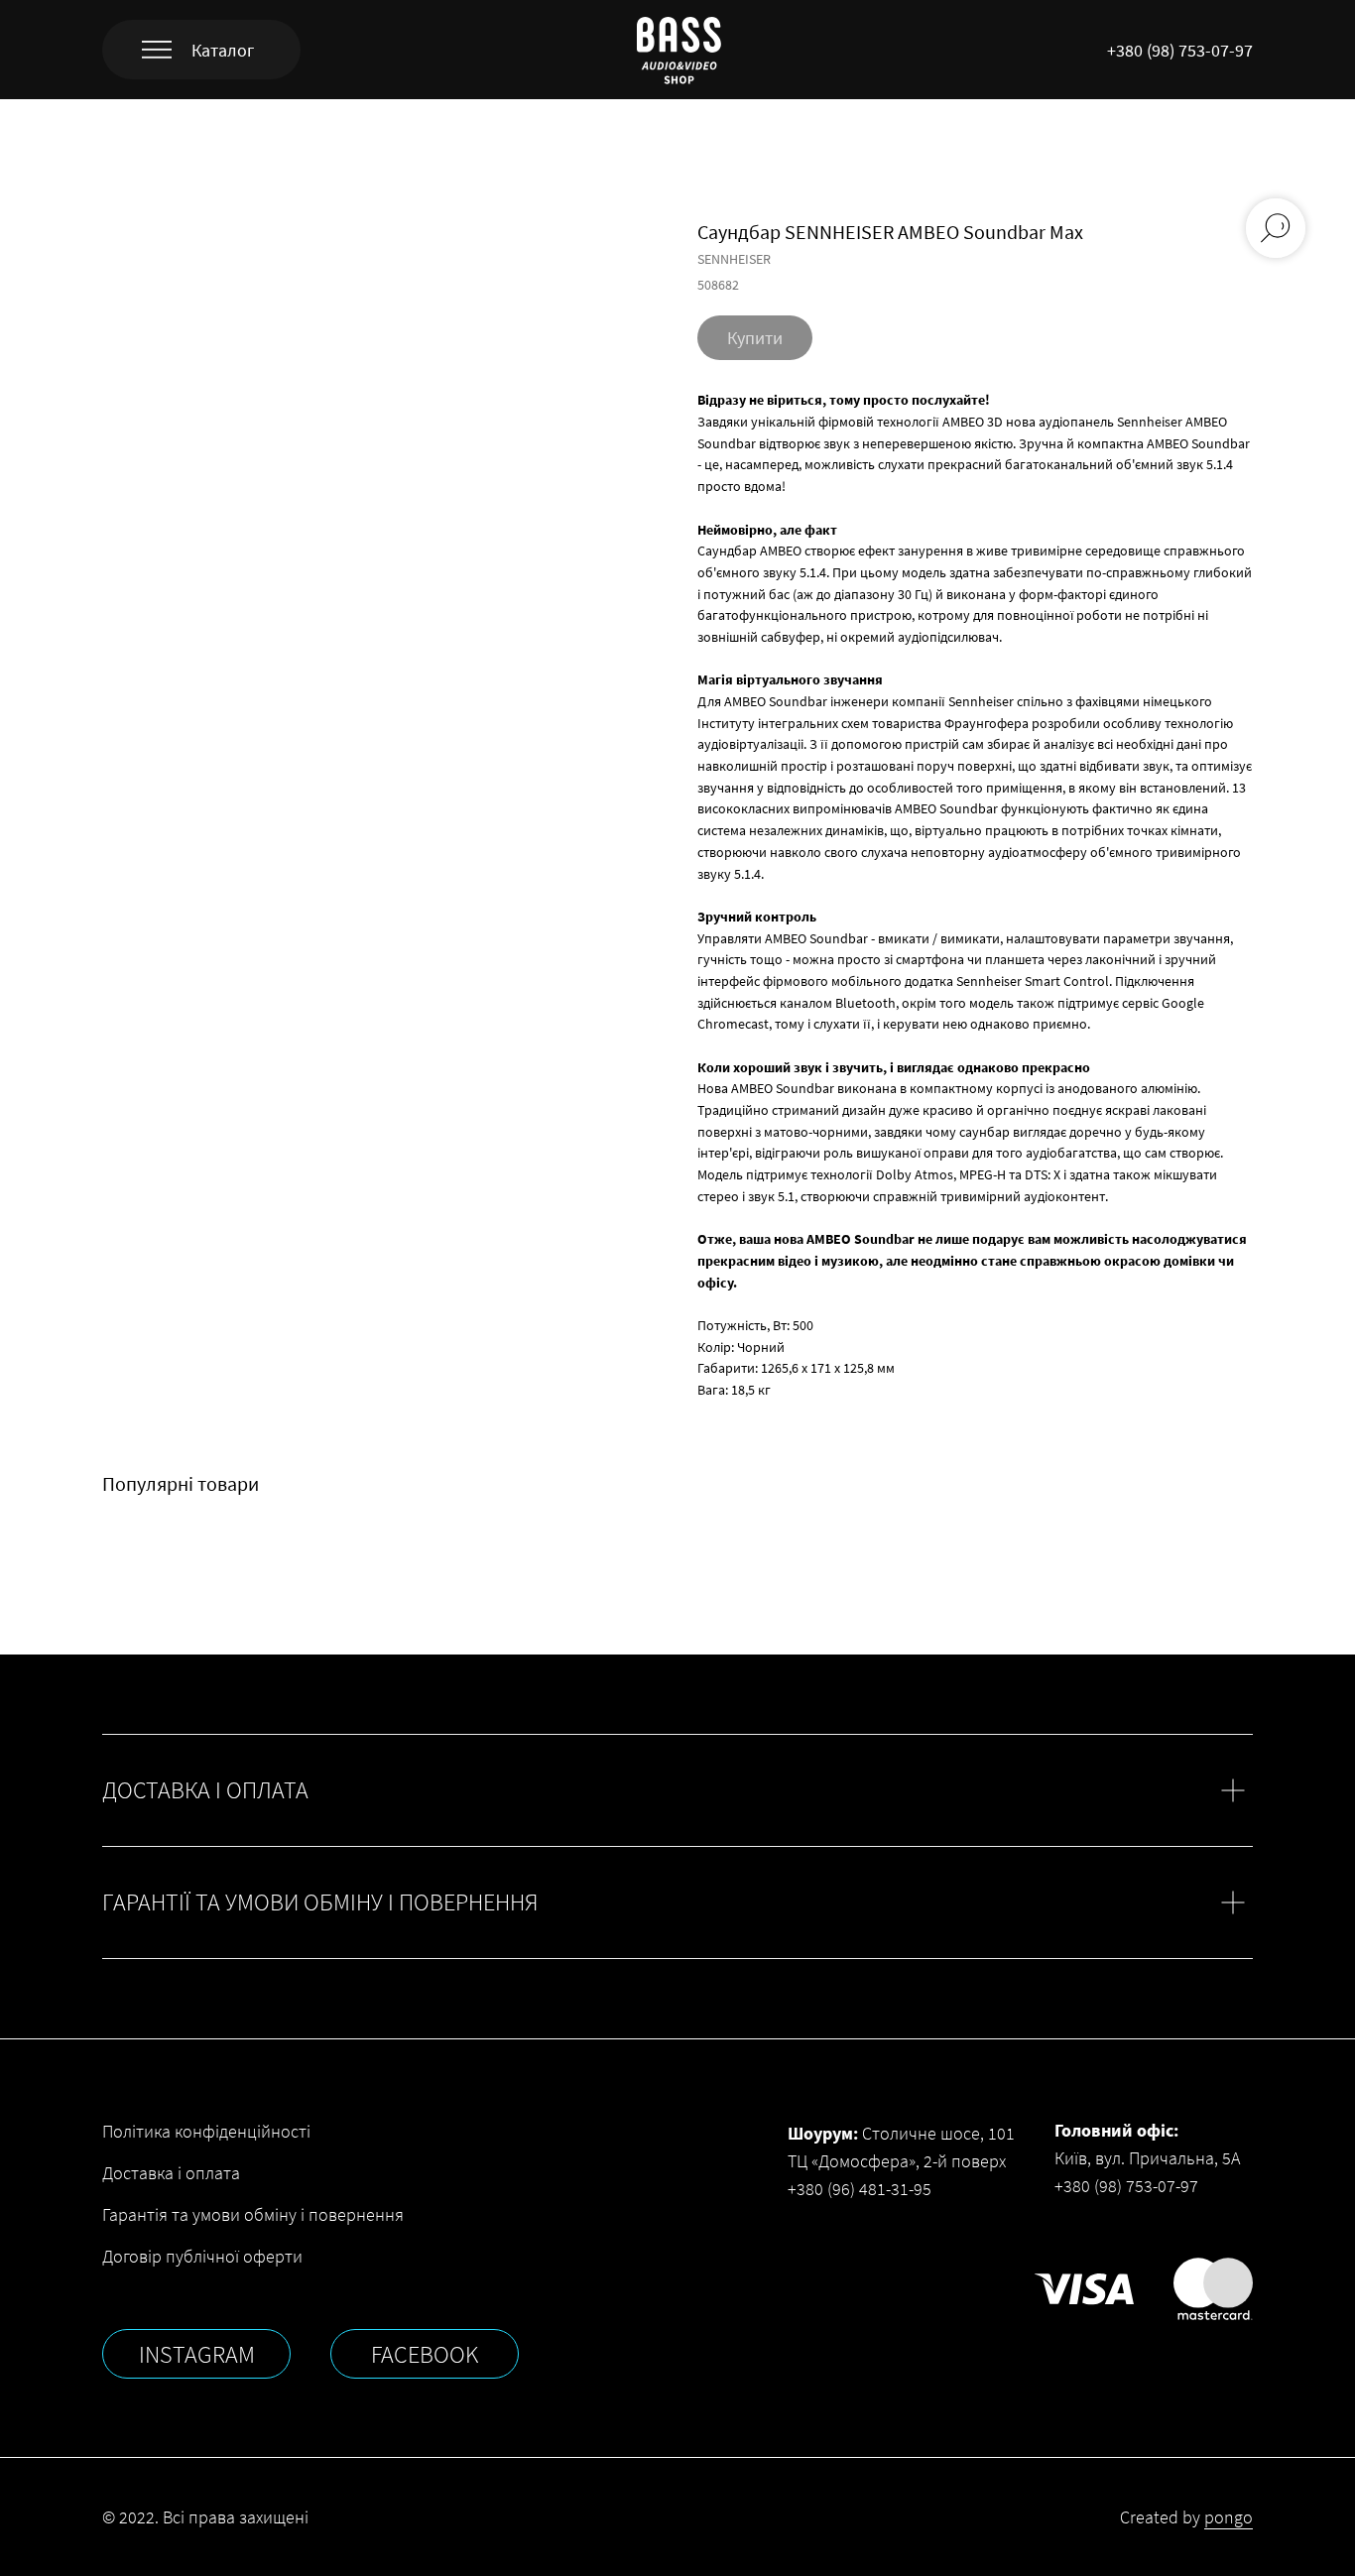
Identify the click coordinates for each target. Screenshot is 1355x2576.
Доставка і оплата (171, 2173)
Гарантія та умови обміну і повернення (253, 2214)
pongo (1229, 2517)
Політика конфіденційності (206, 2131)
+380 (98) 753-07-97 (1180, 50)
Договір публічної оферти (202, 2256)
